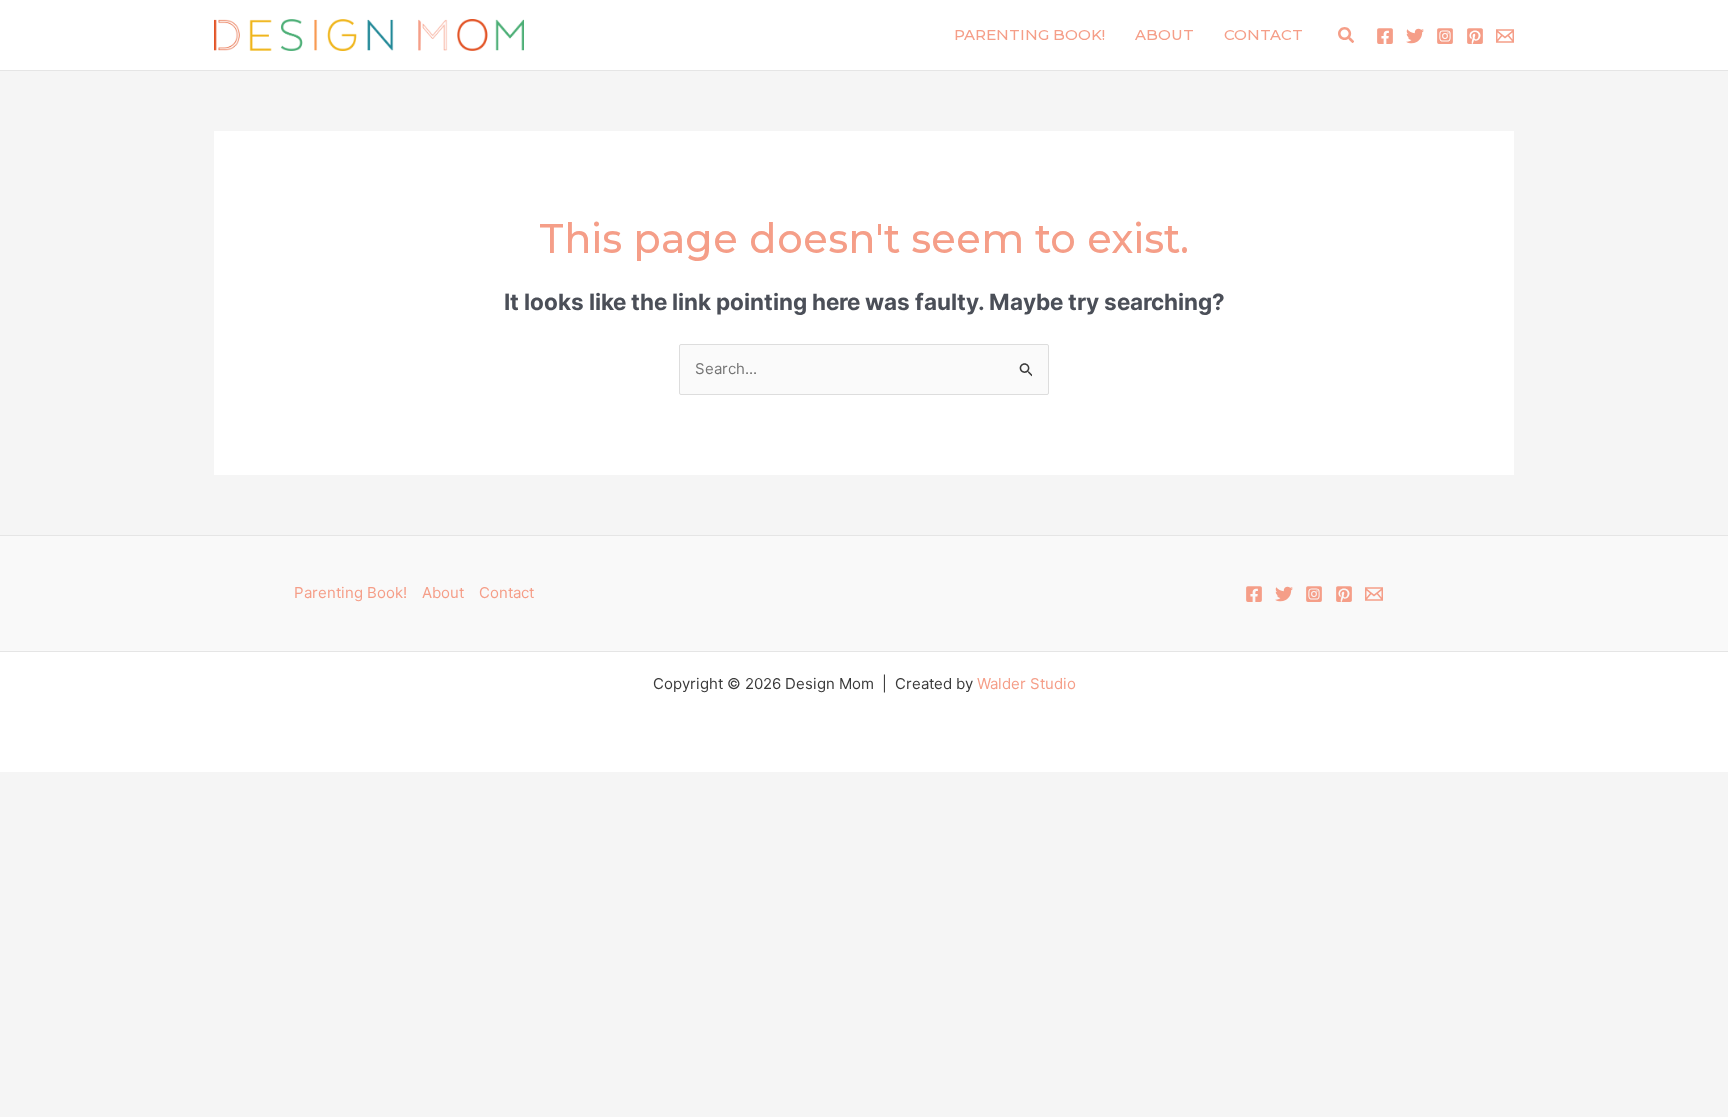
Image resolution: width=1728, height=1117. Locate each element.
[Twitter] (1415, 36)
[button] (1347, 35)
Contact (1263, 34)
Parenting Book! (1029, 34)
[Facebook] (1385, 36)
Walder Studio (1026, 683)
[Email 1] (1505, 36)
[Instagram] (1445, 36)
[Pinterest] (1475, 36)
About (1164, 34)
